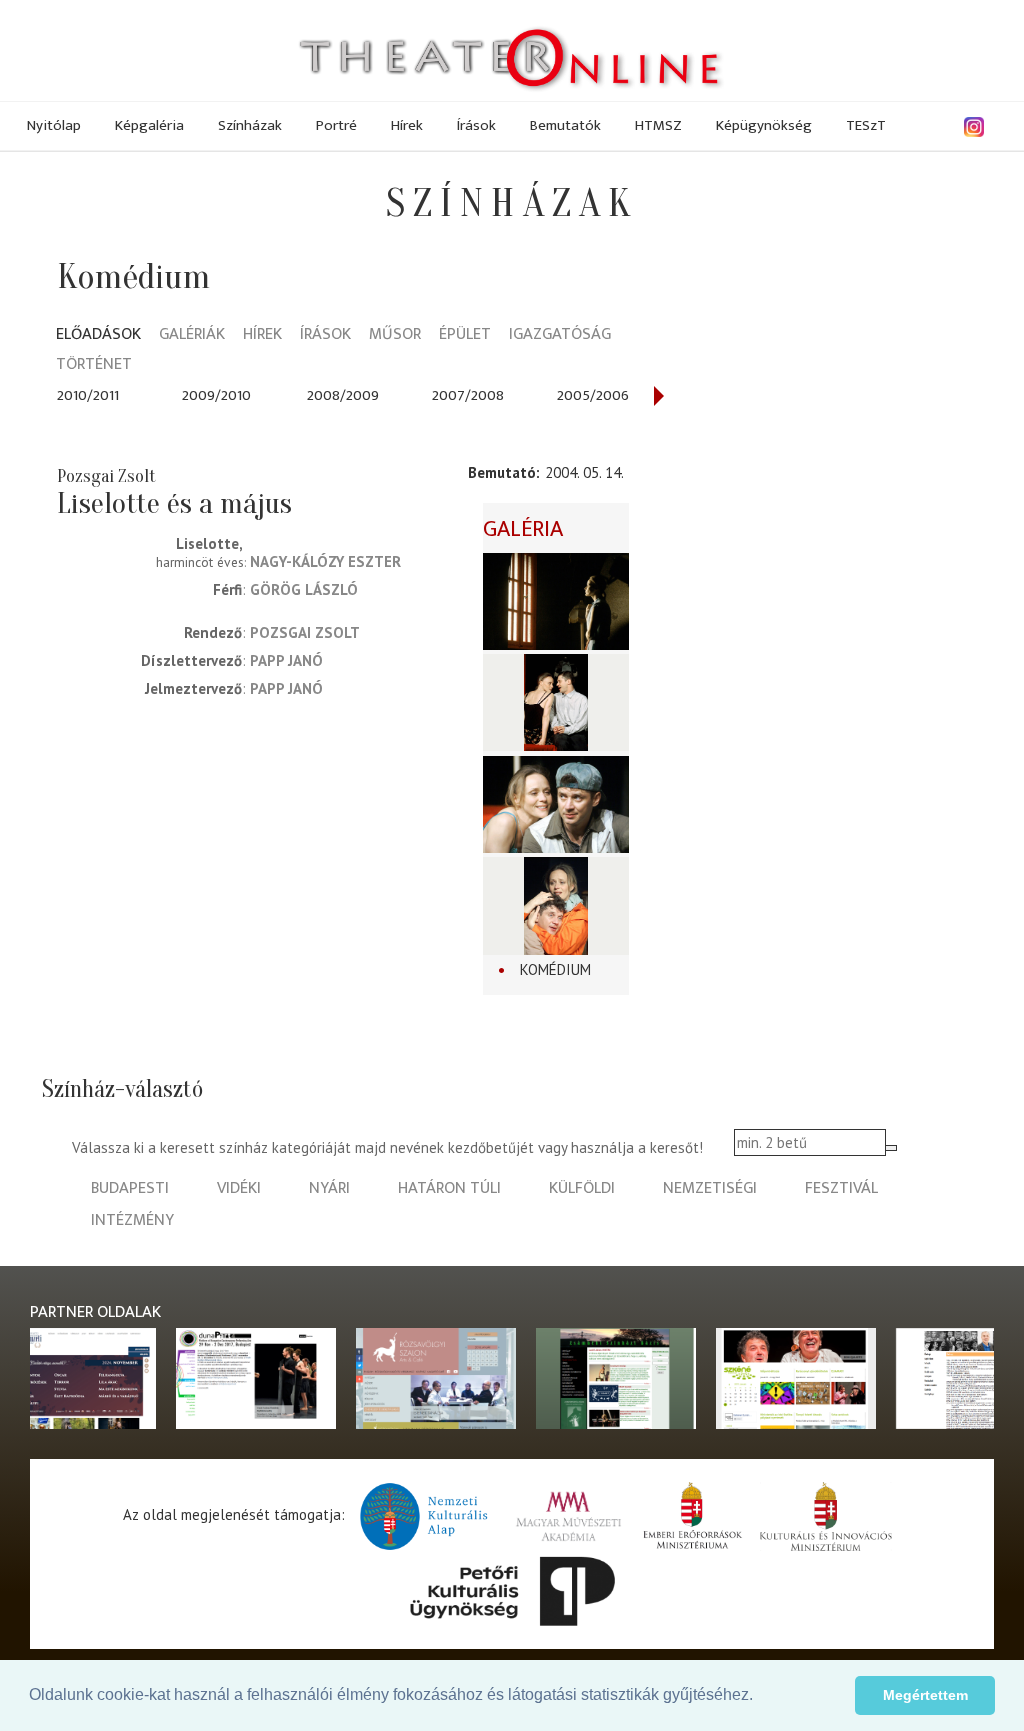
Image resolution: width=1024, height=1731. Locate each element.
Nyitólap (54, 125)
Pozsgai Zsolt (305, 632)
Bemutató (502, 472)
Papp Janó (286, 660)
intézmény (132, 1220)
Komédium (555, 969)
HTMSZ (658, 125)
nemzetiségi (710, 1188)
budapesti (130, 1188)
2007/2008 (468, 395)
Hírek (407, 125)
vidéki (239, 1188)
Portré (336, 125)
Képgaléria (149, 125)
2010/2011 (88, 395)
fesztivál (841, 1188)
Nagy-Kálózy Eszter (325, 561)
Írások (476, 125)
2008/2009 (343, 395)
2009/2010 (216, 395)
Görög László (304, 589)
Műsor (395, 335)
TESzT (866, 125)
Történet (94, 365)
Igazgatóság (560, 335)
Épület (465, 335)
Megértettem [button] (925, 1695)
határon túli (449, 1188)
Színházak (250, 125)
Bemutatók (565, 125)
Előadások (98, 335)
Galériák (192, 335)
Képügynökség (764, 125)
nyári (329, 1188)
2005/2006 (593, 395)
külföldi (582, 1188)
